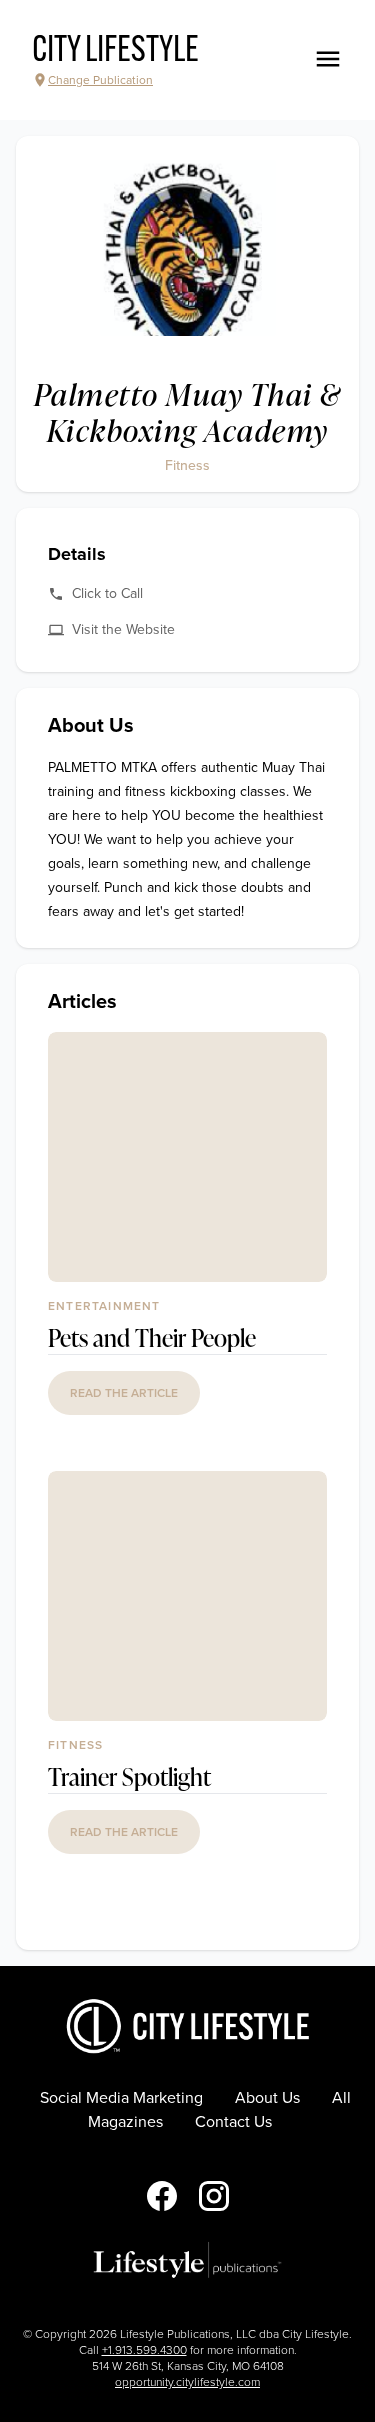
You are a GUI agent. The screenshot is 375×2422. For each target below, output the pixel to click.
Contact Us (233, 2122)
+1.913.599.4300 (144, 2350)
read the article (124, 1393)
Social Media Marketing (121, 2098)
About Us (267, 2098)
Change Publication (100, 80)
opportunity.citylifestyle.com (187, 2382)
